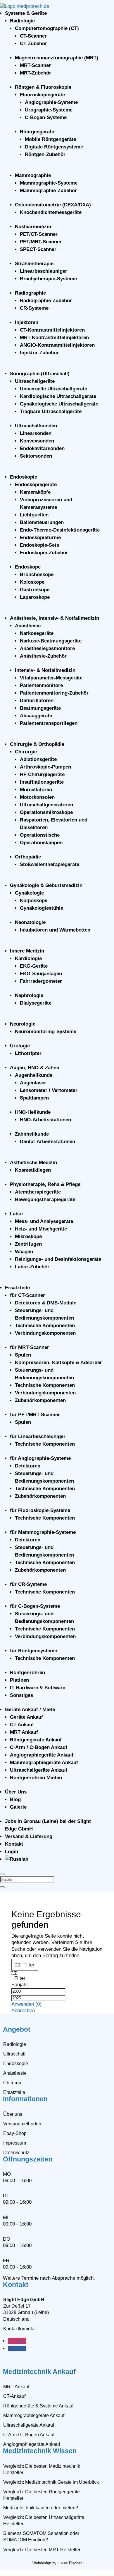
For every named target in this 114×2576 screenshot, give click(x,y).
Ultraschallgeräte (35, 381)
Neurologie (23, 1024)
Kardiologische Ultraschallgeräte (58, 396)
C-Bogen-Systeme (46, 117)
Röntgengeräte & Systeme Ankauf (38, 2406)
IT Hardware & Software (38, 1688)
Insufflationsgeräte (42, 782)
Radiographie (30, 293)
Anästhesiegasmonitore (47, 648)
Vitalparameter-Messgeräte (51, 678)
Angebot (17, 2029)
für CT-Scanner (27, 1295)
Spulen (23, 1355)
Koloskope (32, 582)
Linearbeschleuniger (44, 271)
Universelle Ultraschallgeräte (53, 389)
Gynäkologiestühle (42, 908)
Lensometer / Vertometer (49, 1090)
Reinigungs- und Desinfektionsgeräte (58, 1259)
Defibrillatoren (37, 701)
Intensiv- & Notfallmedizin (45, 670)
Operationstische (40, 835)
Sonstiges (21, 1695)
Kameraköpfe (35, 492)
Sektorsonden (36, 456)
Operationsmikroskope (46, 812)
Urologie (20, 1046)
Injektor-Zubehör (39, 353)
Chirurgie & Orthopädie (37, 744)
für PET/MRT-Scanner (35, 1415)
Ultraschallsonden (36, 426)
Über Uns (16, 1792)
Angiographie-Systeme (51, 102)
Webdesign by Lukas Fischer (57, 2563)
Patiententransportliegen (49, 723)
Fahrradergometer (41, 981)
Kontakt (14, 1844)
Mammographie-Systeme (49, 183)
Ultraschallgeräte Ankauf (39, 1770)
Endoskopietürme (40, 538)
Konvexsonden (37, 441)
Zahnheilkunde (32, 1134)
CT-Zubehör (33, 44)
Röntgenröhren (27, 1673)
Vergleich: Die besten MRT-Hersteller (42, 2550)
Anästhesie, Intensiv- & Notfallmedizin (55, 618)
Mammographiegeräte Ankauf (44, 1763)
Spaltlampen (34, 1098)
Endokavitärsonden (42, 448)
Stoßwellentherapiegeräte (50, 864)
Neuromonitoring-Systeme (46, 1032)
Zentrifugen (28, 1244)
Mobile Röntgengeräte (50, 139)
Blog (15, 1799)
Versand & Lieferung (29, 1836)
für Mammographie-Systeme (43, 1532)
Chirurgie (26, 752)
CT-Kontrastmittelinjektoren (52, 330)
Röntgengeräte (37, 132)
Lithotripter (28, 1053)
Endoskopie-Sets (39, 545)
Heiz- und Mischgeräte (41, 1229)
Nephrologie (29, 995)
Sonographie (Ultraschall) (40, 374)
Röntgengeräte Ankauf (36, 1740)
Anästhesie (28, 626)
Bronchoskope (37, 574)
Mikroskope (28, 1236)
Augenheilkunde (34, 1075)
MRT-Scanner (35, 65)
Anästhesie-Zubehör (43, 656)
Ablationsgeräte (38, 759)
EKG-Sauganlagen (41, 974)
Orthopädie (28, 857)
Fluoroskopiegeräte (42, 95)
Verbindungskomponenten (45, 1333)
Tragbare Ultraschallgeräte (51, 411)
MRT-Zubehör (36, 73)
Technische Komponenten (45, 1326)
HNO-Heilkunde (33, 1112)
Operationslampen (41, 843)
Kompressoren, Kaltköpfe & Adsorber (58, 1363)
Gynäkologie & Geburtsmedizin (46, 885)
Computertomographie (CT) (47, 28)
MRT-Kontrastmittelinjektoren (54, 338)
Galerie (18, 1807)
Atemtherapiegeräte (38, 1192)
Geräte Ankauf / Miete (30, 1710)
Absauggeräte (36, 716)
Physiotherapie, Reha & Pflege (45, 1184)
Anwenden (26, 2004)
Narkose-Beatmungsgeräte (51, 641)
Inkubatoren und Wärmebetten (55, 930)
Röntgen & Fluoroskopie (43, 87)
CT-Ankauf (14, 2396)
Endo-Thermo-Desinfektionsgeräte (60, 530)
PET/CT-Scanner (39, 234)
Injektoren (27, 322)
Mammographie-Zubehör (48, 191)
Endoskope (28, 567)
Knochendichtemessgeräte (51, 212)
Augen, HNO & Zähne (34, 1068)
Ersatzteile (17, 1288)
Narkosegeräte (37, 633)
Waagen (24, 1252)
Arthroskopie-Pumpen (45, 767)
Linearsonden (36, 433)
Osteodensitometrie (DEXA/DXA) (53, 205)
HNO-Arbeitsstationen (45, 1120)
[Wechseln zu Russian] (17, 1859)
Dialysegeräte (36, 1003)
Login (12, 1852)
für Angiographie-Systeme (40, 1458)
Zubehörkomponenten (40, 1400)
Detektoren (28, 1466)
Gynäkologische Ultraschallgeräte (59, 404)
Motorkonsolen (37, 797)
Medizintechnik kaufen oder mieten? (41, 2508)
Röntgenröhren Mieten (36, 1778)
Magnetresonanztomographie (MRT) (57, 58)
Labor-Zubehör (32, 1267)
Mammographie (33, 175)
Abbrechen (23, 2011)
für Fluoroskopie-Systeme (40, 1510)
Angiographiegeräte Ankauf (42, 1755)
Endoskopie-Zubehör (44, 553)
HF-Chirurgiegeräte (42, 774)
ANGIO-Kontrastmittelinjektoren (57, 345)
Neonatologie (30, 922)
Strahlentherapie (34, 264)
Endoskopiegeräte (36, 485)
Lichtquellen (34, 515)
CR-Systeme (34, 308)
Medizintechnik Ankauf (39, 2372)
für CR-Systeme (28, 1584)
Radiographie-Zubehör (46, 301)
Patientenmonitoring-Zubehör (54, 693)
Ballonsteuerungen (42, 522)
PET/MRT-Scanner (41, 242)
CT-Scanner (33, 36)
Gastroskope (35, 590)
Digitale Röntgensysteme (54, 147)
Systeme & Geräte (26, 13)
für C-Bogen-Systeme (35, 1606)
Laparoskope (35, 597)
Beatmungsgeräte (40, 708)
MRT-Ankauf (16, 2387)
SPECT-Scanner (38, 249)
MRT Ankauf (24, 1732)
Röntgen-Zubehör (45, 154)
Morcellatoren (36, 790)
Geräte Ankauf (26, 1717)
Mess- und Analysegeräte (44, 1221)
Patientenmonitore (41, 685)
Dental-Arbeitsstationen (47, 1142)
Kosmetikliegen (33, 1170)
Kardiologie (28, 958)
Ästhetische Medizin (33, 1163)
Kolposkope (34, 901)
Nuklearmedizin (33, 227)
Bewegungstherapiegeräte (45, 1200)
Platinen (19, 1680)
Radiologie (22, 21)
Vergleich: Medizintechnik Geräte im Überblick (51, 2482)
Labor (17, 1214)
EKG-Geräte (34, 966)
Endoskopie (24, 477)
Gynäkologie (29, 893)
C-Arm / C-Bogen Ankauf (39, 1747)
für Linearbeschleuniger (38, 1436)
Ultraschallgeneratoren (46, 805)
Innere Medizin (27, 951)
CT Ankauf (22, 1725)
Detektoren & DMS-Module (46, 1303)
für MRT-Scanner (30, 1347)
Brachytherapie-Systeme (48, 279)
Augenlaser (33, 1083)
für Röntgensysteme (33, 1651)
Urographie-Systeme (49, 110)
